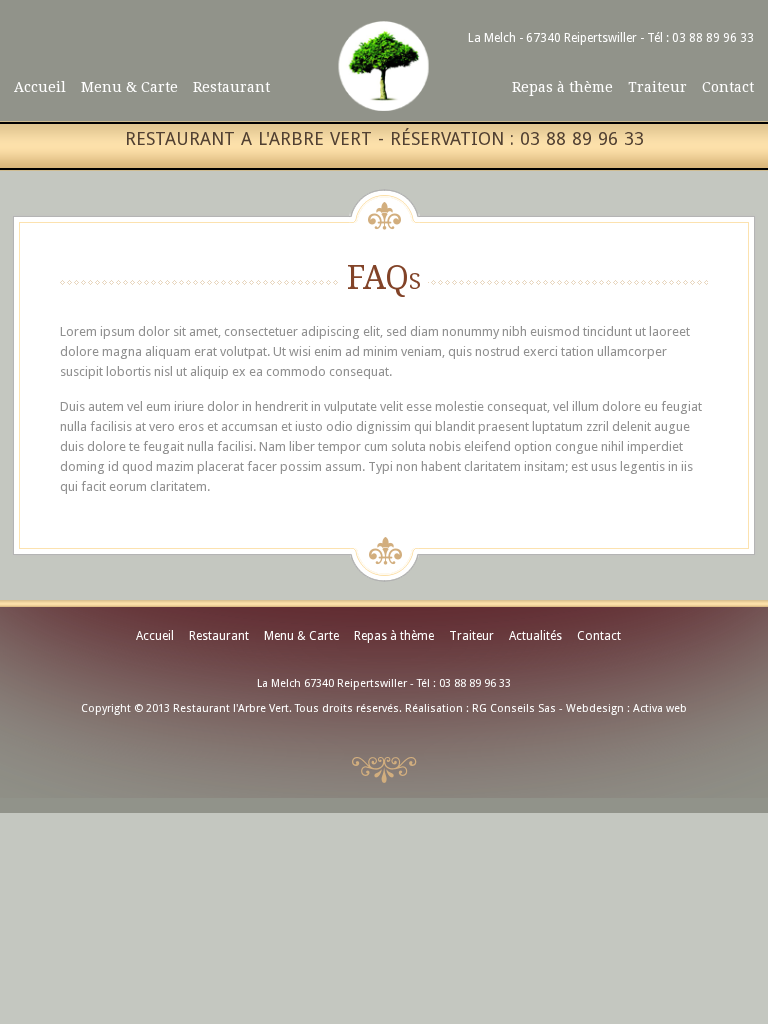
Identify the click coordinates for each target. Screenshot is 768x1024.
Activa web (660, 708)
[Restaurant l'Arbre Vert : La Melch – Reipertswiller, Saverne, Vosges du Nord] (384, 106)
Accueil (40, 87)
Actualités (535, 636)
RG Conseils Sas (514, 708)
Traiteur (657, 87)
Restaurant (231, 87)
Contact (728, 87)
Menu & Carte (129, 87)
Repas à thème (562, 87)
